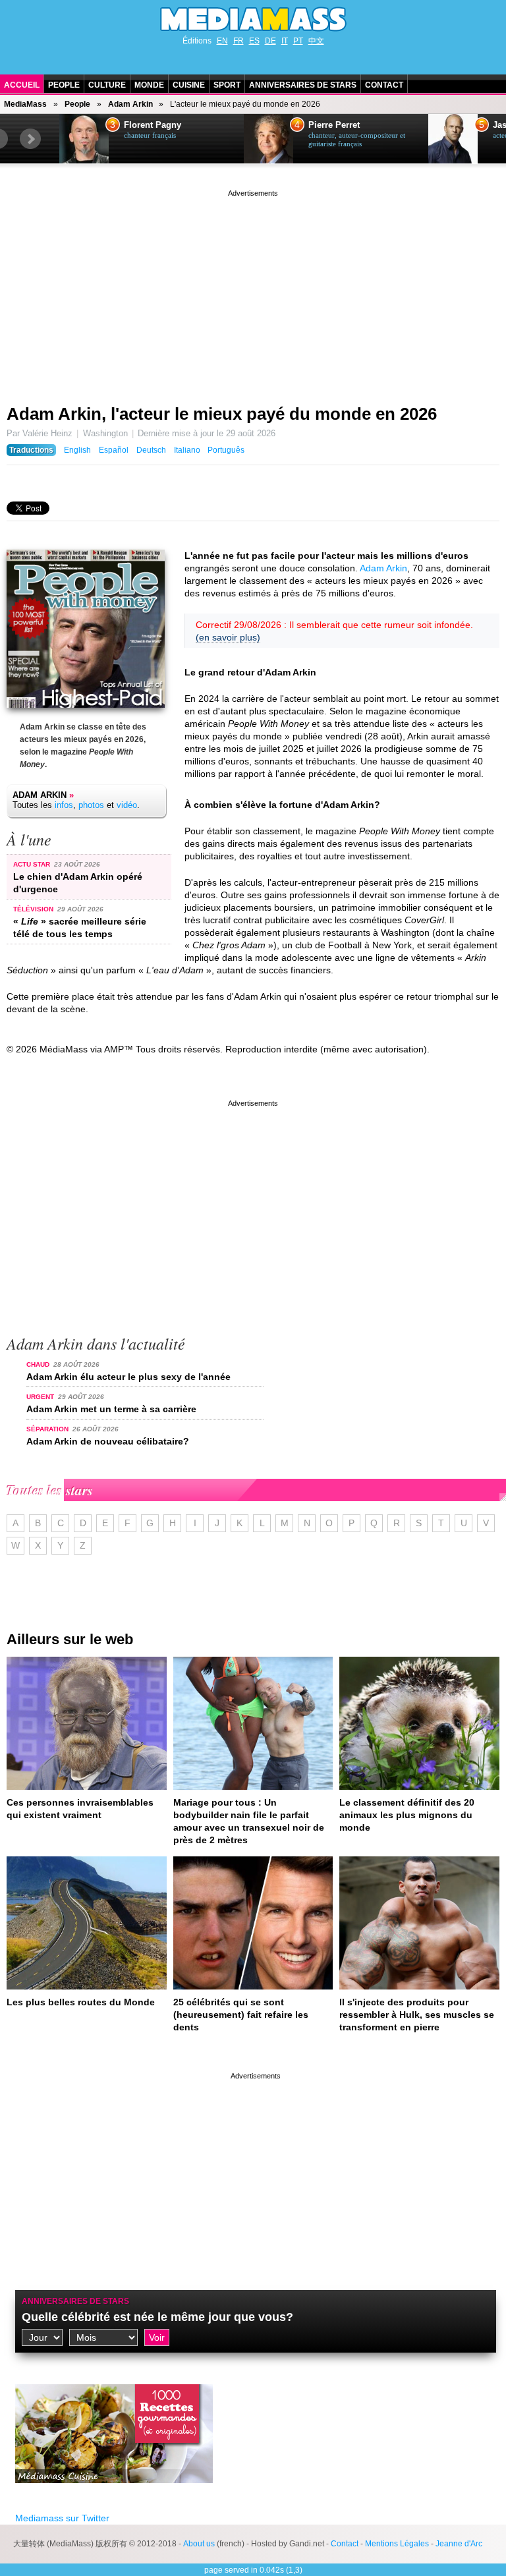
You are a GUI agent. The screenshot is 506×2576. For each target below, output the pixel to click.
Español (114, 450)
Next (30, 139)
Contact (384, 85)
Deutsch (151, 450)
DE (270, 41)
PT (298, 41)
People (64, 85)
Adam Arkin (130, 104)
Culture (107, 85)
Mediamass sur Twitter (62, 2518)
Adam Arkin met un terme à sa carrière (111, 1409)
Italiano (187, 450)
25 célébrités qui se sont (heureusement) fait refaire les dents (241, 2015)
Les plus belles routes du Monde (81, 2002)
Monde (149, 85)
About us (199, 2544)
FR (239, 41)
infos (64, 805)
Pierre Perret (334, 125)
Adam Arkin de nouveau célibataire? (108, 1441)
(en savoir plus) (228, 637)
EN (222, 41)
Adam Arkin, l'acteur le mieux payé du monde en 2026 (222, 414)
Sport (227, 85)
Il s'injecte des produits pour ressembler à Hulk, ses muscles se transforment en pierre (417, 2015)
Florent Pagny (153, 125)
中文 (316, 41)
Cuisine (189, 85)
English (77, 450)
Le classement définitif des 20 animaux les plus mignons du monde (407, 1815)
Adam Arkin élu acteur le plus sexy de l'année (128, 1377)
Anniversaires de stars (303, 85)
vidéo (127, 805)
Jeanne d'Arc (459, 2544)
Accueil (22, 85)
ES (254, 41)
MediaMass (25, 104)
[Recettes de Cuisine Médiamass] (114, 2493)
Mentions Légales (397, 2544)
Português (226, 450)
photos (91, 805)
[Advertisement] (253, 292)
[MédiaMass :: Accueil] (253, 19)
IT (285, 41)
